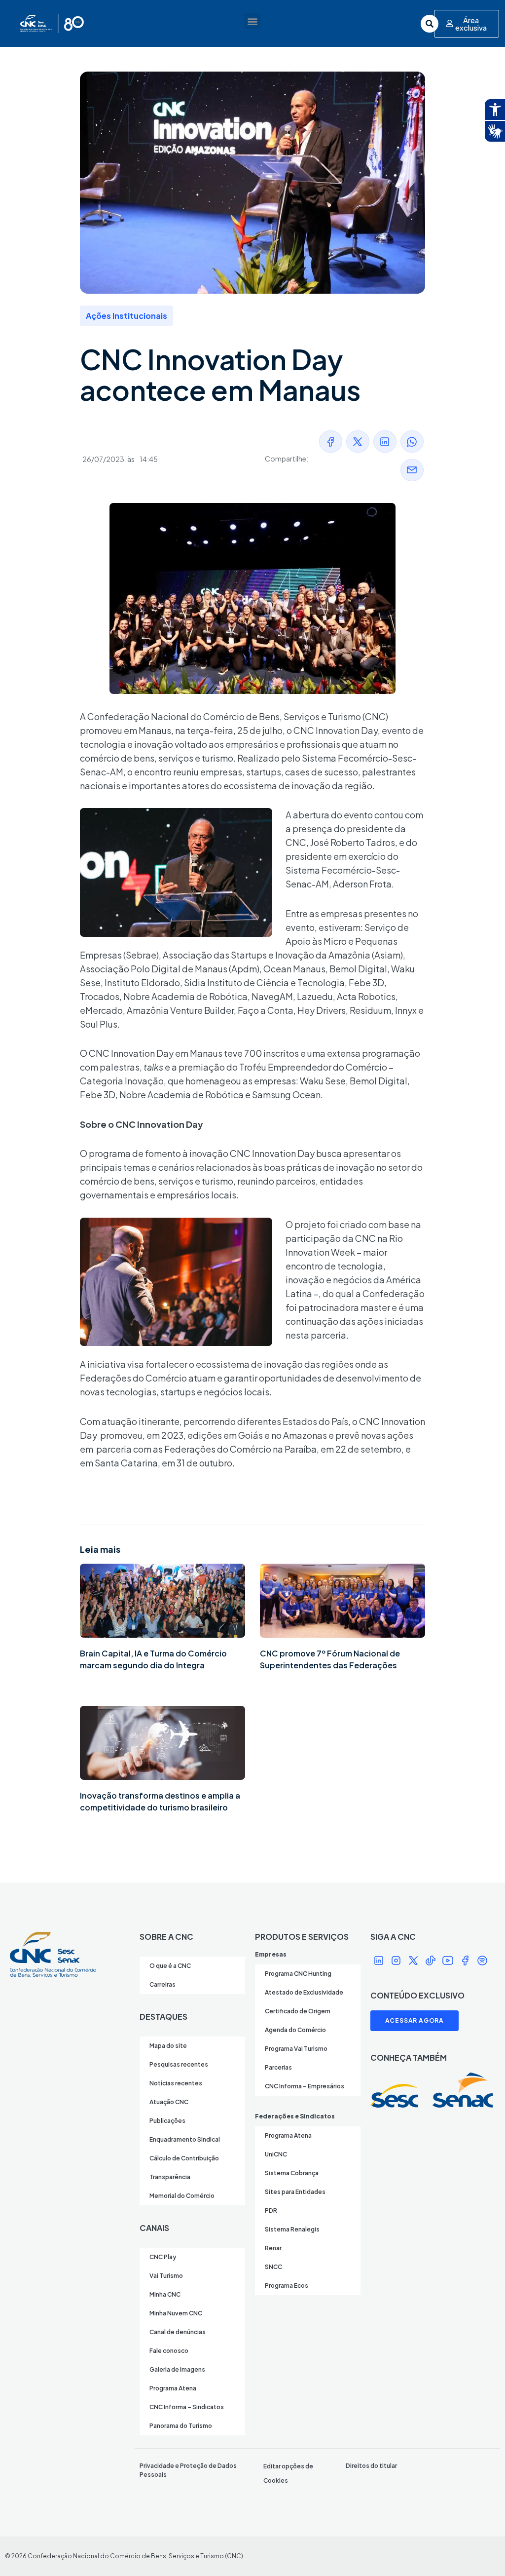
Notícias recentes (176, 2083)
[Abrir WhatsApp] (480, 2551)
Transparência (170, 2177)
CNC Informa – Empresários (305, 2086)
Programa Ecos (287, 2286)
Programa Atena (173, 2388)
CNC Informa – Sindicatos (187, 2407)
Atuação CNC (169, 2102)
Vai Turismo (166, 2276)
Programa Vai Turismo (296, 2049)
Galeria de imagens (177, 2369)
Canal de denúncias (178, 2332)
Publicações (167, 2121)
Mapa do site (168, 2046)
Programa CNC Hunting (298, 1974)
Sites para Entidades (295, 2192)
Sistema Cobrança (292, 2173)
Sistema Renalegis (292, 2229)
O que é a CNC (170, 1966)
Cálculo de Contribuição (184, 2158)
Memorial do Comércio (182, 2196)
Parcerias (278, 2067)
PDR (271, 2211)
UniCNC (276, 2154)
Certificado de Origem (298, 2011)
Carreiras (162, 1984)
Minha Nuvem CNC (176, 2313)
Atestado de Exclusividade (304, 1992)
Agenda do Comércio (295, 2030)
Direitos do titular (371, 2466)
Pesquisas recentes (179, 2064)
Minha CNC (165, 2294)
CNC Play (163, 2257)
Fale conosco (169, 2351)
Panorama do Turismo (181, 2426)
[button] (252, 21)
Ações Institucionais (126, 316)
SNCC (273, 2267)
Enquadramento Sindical (185, 2139)
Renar (273, 2248)
